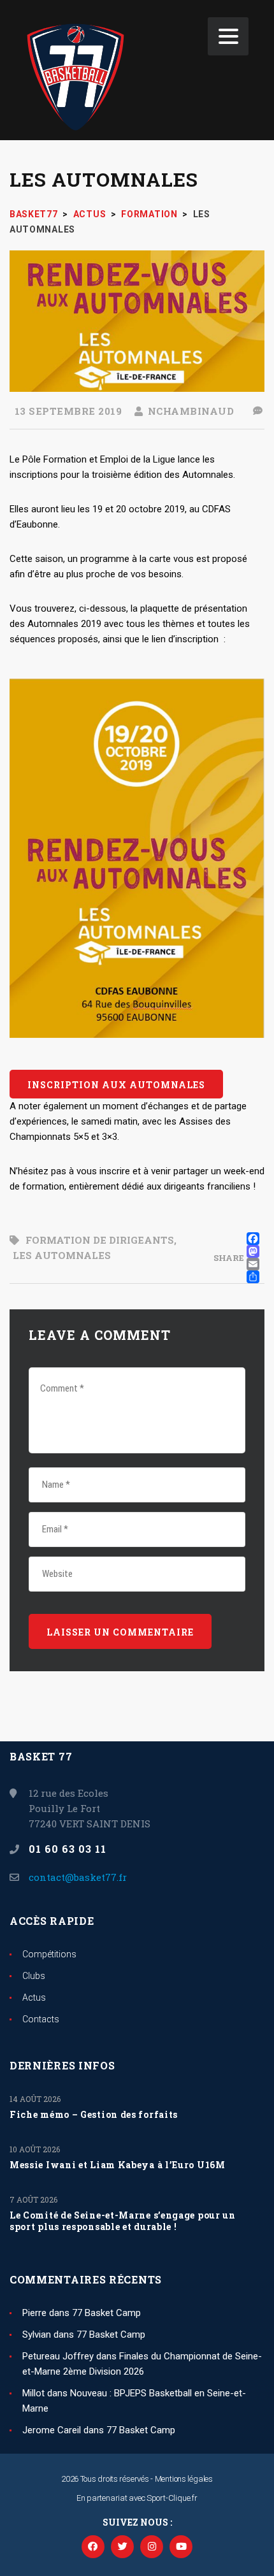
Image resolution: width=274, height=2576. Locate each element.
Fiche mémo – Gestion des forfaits (94, 2115)
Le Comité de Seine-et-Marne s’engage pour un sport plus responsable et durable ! (123, 2221)
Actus (34, 1997)
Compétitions (49, 1954)
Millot (33, 2393)
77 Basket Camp (106, 2313)
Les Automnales (62, 1255)
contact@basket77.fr (78, 1877)
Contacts (41, 2019)
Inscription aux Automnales (116, 1085)
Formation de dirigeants (100, 1240)
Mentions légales (184, 2479)
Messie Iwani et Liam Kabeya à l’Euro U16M (118, 2165)
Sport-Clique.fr (172, 2498)
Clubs (34, 1976)
